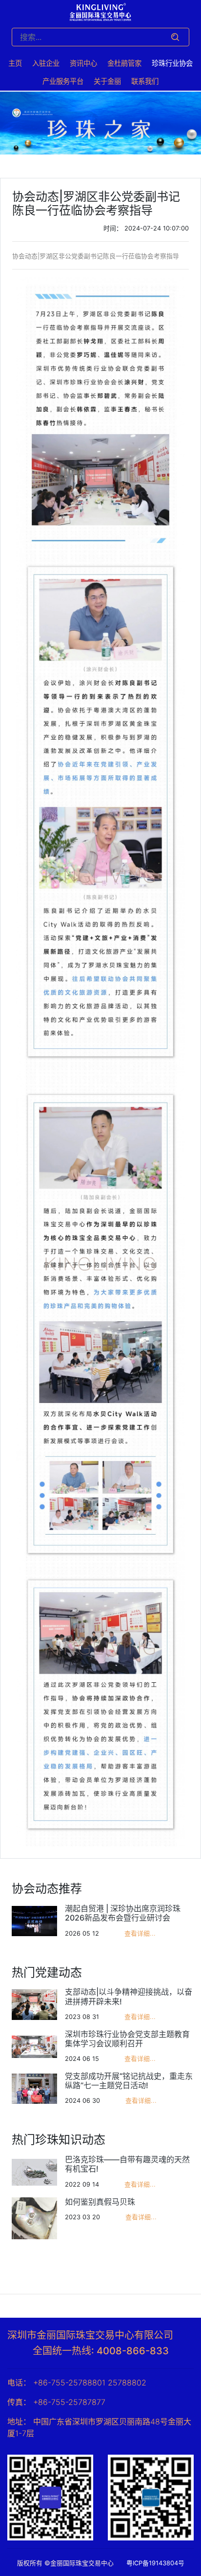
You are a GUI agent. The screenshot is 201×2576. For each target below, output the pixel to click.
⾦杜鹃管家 (124, 63)
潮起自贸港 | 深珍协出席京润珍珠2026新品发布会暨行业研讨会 (123, 1913)
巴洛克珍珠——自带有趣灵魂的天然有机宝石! (127, 2164)
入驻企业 (46, 63)
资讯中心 (83, 63)
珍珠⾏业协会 (172, 63)
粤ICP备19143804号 (159, 2563)
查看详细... (140, 1933)
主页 (15, 63)
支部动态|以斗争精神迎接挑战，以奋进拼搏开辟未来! (129, 1996)
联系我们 (145, 81)
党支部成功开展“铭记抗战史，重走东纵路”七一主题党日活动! (129, 2081)
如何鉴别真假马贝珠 (100, 2202)
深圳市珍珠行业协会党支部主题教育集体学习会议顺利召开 (127, 2039)
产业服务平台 (63, 81)
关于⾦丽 (107, 81)
